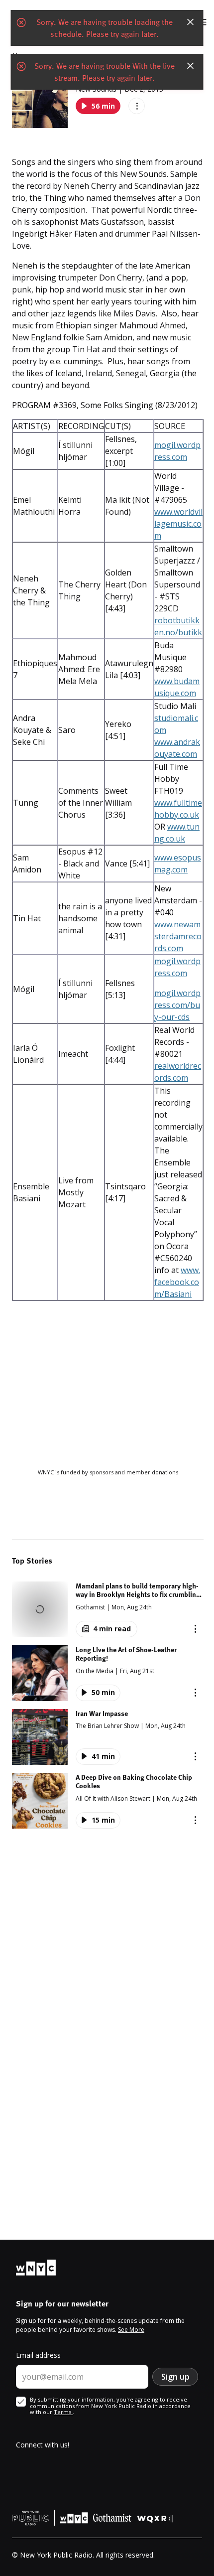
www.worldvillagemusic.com (178, 524)
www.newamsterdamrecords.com (178, 936)
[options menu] (137, 106)
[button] (108, 1609)
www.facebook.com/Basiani (177, 1282)
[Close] (191, 22)
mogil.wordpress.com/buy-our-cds (177, 1005)
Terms (63, 2412)
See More (131, 2330)
